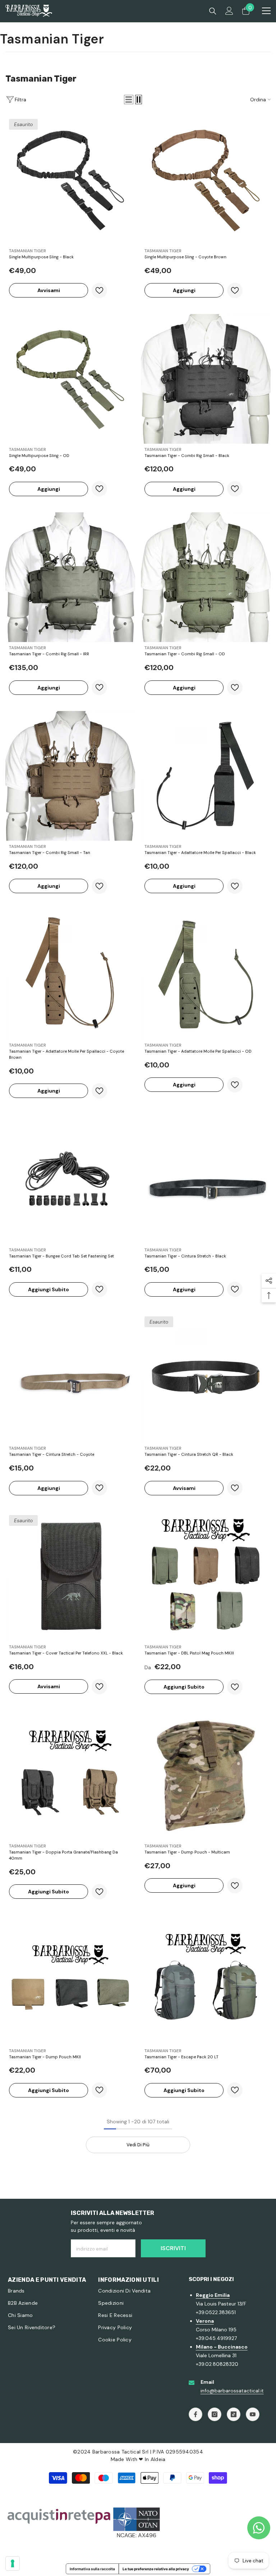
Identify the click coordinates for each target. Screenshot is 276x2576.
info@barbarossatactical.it (232, 2391)
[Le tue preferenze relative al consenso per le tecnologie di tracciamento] (13, 2563)
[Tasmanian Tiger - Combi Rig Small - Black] (206, 379)
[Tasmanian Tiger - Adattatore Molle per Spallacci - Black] (206, 776)
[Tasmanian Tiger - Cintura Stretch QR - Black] (206, 1378)
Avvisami (49, 290)
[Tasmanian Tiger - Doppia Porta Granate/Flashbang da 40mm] (70, 1775)
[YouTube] (253, 2414)
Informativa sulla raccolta (92, 2569)
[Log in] (229, 11)
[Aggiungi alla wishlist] (99, 290)
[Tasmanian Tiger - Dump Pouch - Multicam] (206, 1775)
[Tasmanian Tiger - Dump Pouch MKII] (70, 1980)
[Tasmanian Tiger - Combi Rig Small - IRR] (70, 577)
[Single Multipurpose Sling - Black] (70, 180)
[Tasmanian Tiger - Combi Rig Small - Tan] (70, 776)
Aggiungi (184, 290)
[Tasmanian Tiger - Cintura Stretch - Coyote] (70, 1378)
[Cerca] (213, 11)
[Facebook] (195, 2414)
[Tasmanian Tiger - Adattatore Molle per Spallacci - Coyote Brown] (70, 975)
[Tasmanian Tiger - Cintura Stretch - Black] (206, 1179)
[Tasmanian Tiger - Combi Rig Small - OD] (206, 577)
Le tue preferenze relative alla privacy (156, 2569)
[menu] (266, 11)
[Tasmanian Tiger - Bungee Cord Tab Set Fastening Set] (70, 1179)
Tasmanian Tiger (27, 251)
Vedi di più (138, 2145)
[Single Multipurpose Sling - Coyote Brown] (206, 180)
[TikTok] (234, 2414)
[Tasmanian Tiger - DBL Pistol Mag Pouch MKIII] (206, 1576)
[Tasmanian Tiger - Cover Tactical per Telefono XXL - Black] (70, 1576)
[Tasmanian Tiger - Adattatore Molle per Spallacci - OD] (206, 975)
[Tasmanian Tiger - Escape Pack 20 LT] (206, 1980)
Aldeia (158, 2459)
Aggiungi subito (49, 1289)
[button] (129, 100)
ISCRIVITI (173, 2248)
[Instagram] (215, 2414)
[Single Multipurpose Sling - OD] (70, 379)
